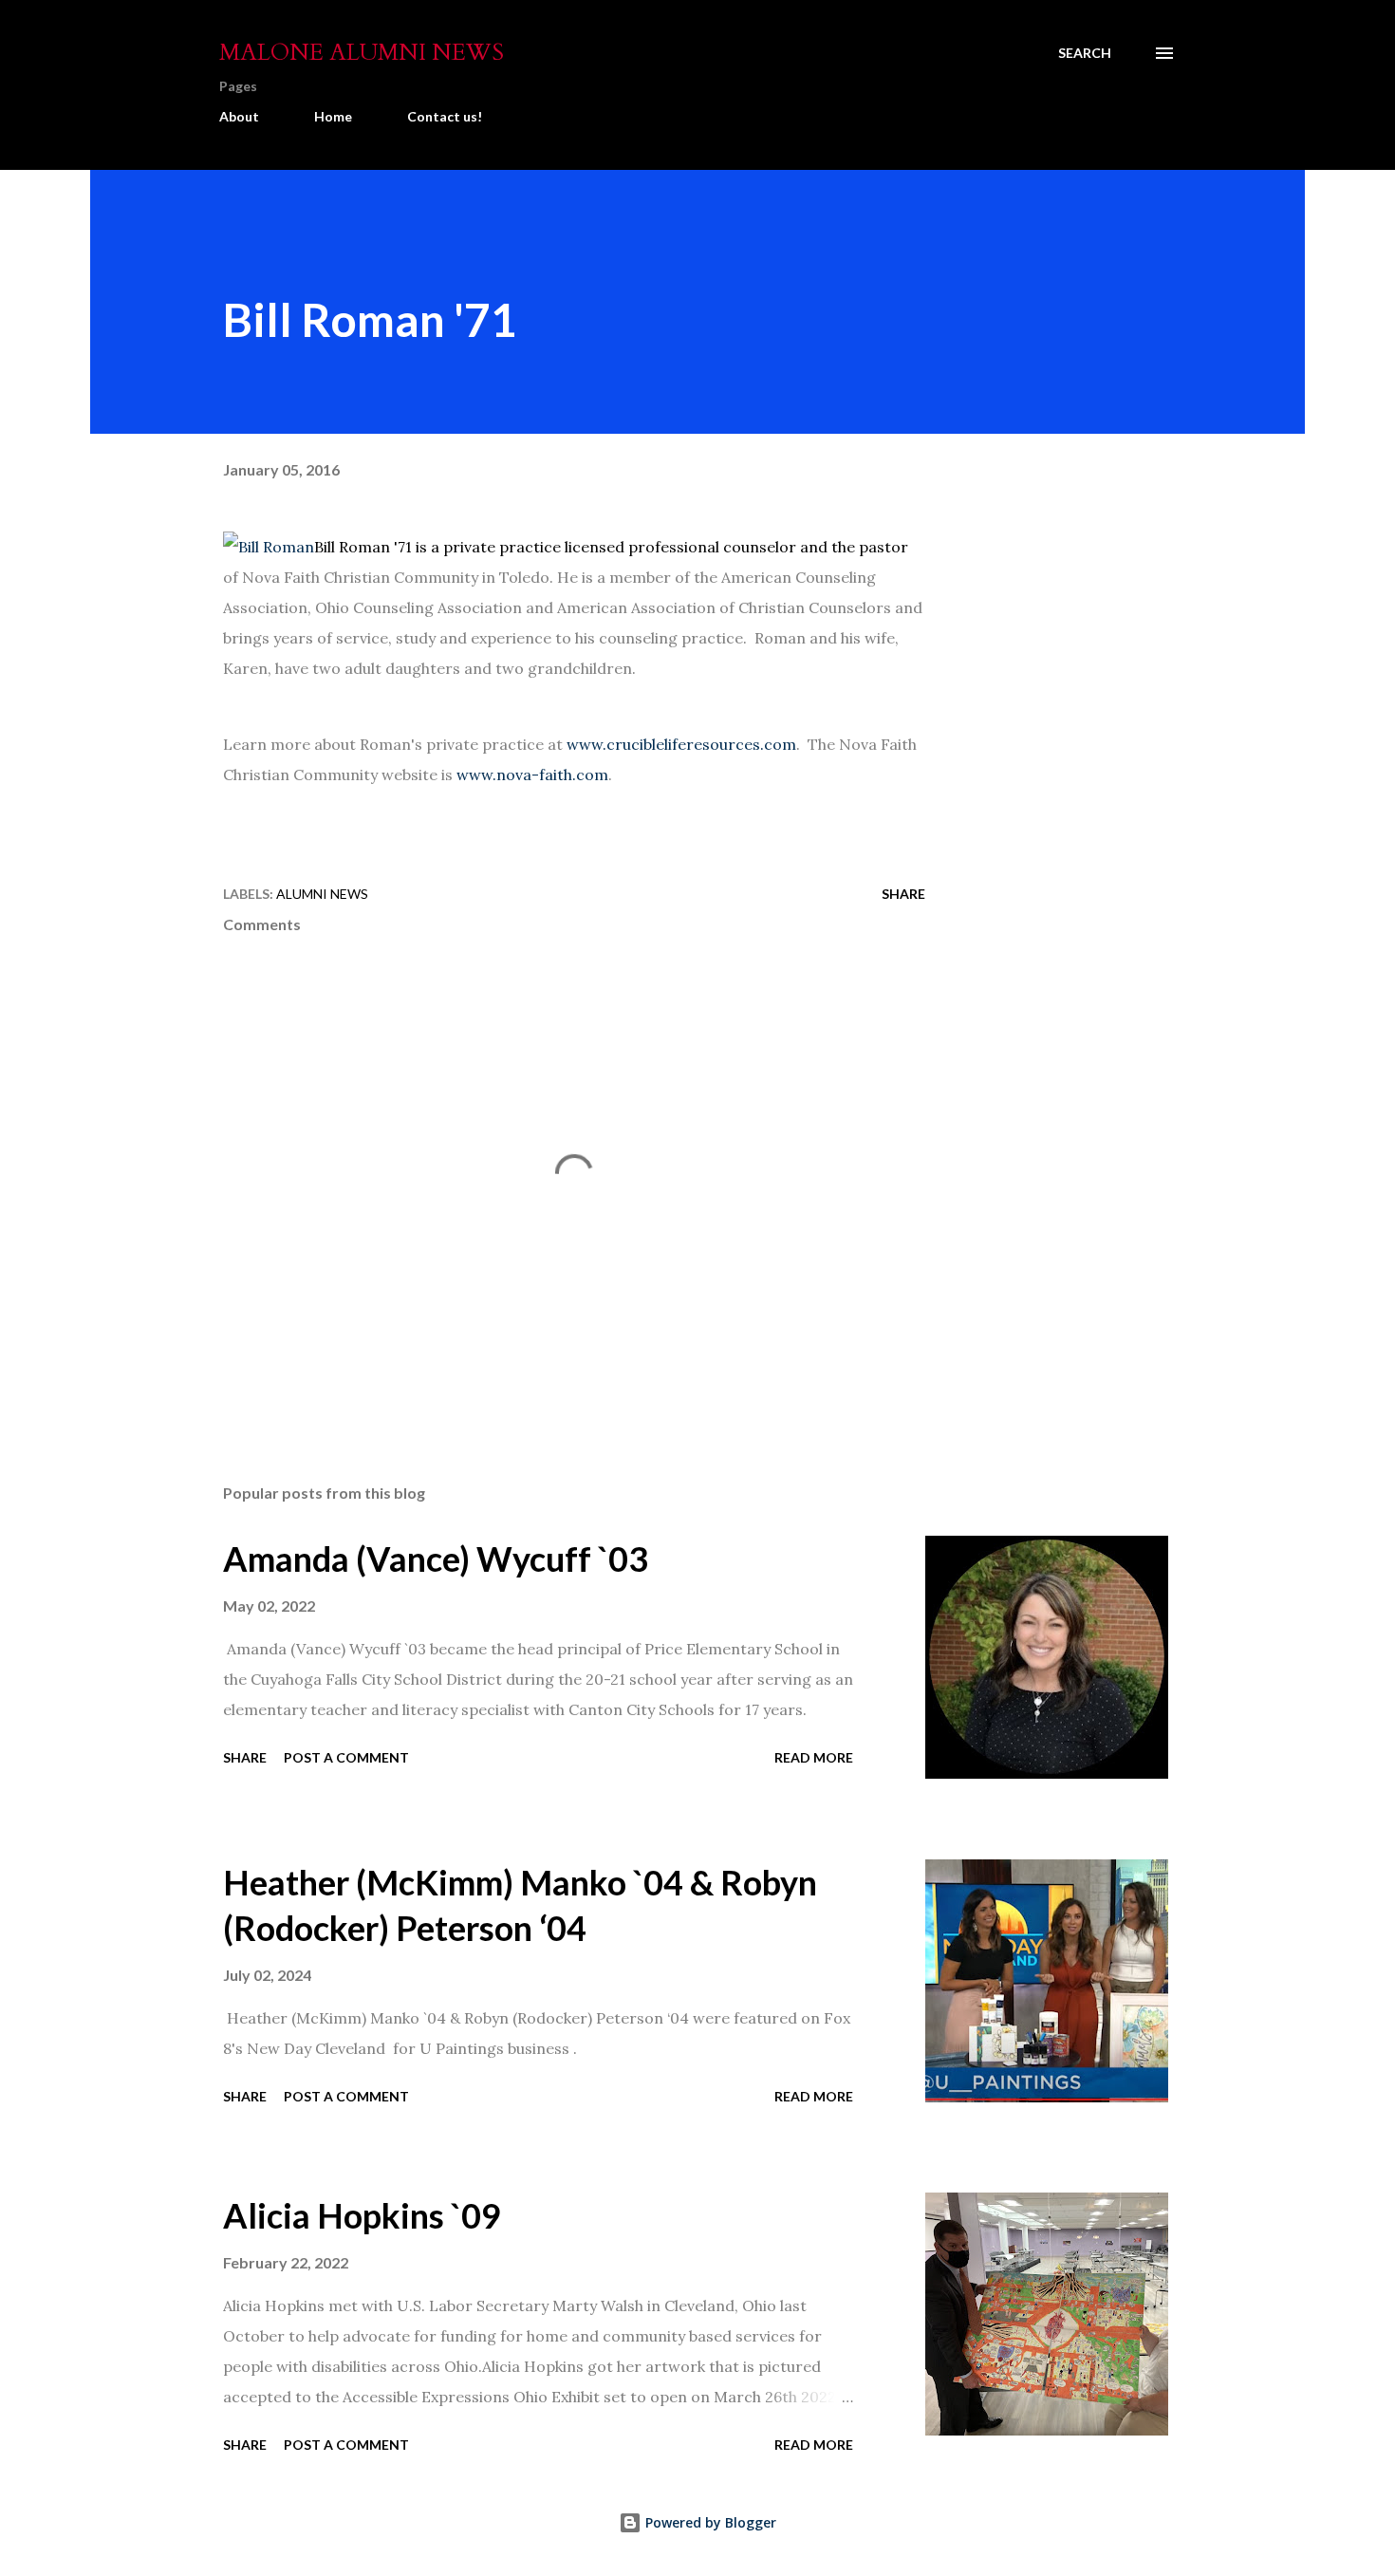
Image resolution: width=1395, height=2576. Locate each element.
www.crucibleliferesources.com (681, 744)
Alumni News (322, 894)
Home (333, 116)
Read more (814, 1757)
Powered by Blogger (709, 2522)
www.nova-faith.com (532, 775)
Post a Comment (346, 1757)
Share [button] (903, 894)
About (239, 116)
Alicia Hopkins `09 (362, 2215)
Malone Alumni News (362, 53)
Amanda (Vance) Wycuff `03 (436, 1559)
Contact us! (445, 116)
